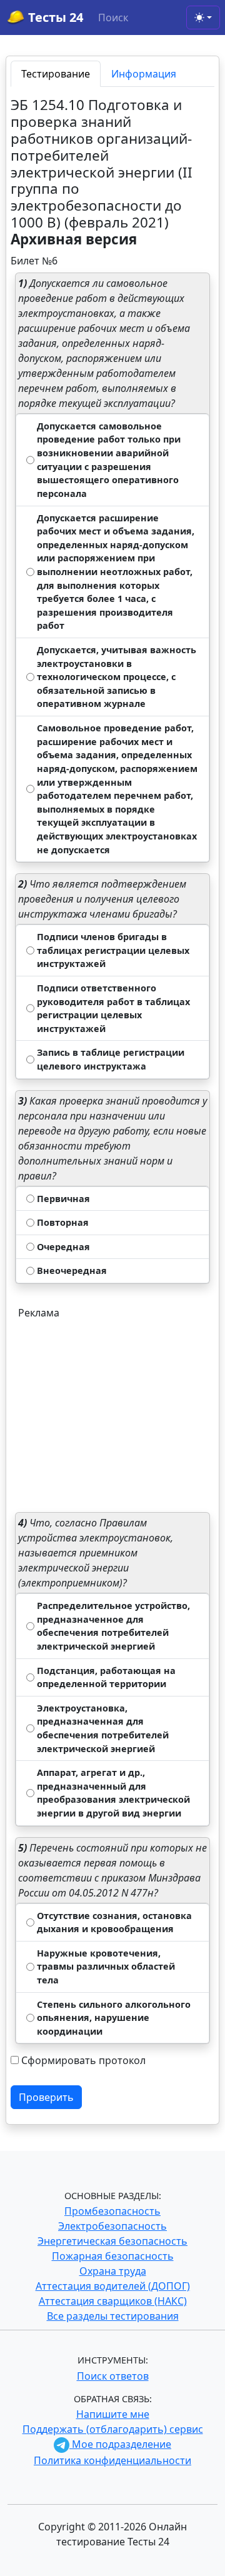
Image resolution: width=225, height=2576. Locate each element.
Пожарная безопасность (113, 2256)
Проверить (46, 2097)
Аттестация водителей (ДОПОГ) (113, 2286)
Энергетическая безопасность (112, 2241)
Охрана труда (113, 2271)
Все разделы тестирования (113, 2316)
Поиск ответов (113, 2376)
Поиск (113, 18)
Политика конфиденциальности (112, 2460)
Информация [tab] (144, 74)
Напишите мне (113, 2414)
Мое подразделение (120, 2444)
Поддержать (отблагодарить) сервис (113, 2429)
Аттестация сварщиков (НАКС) (113, 2301)
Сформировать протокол (83, 2060)
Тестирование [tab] (56, 74)
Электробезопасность (112, 2226)
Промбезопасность (112, 2211)
